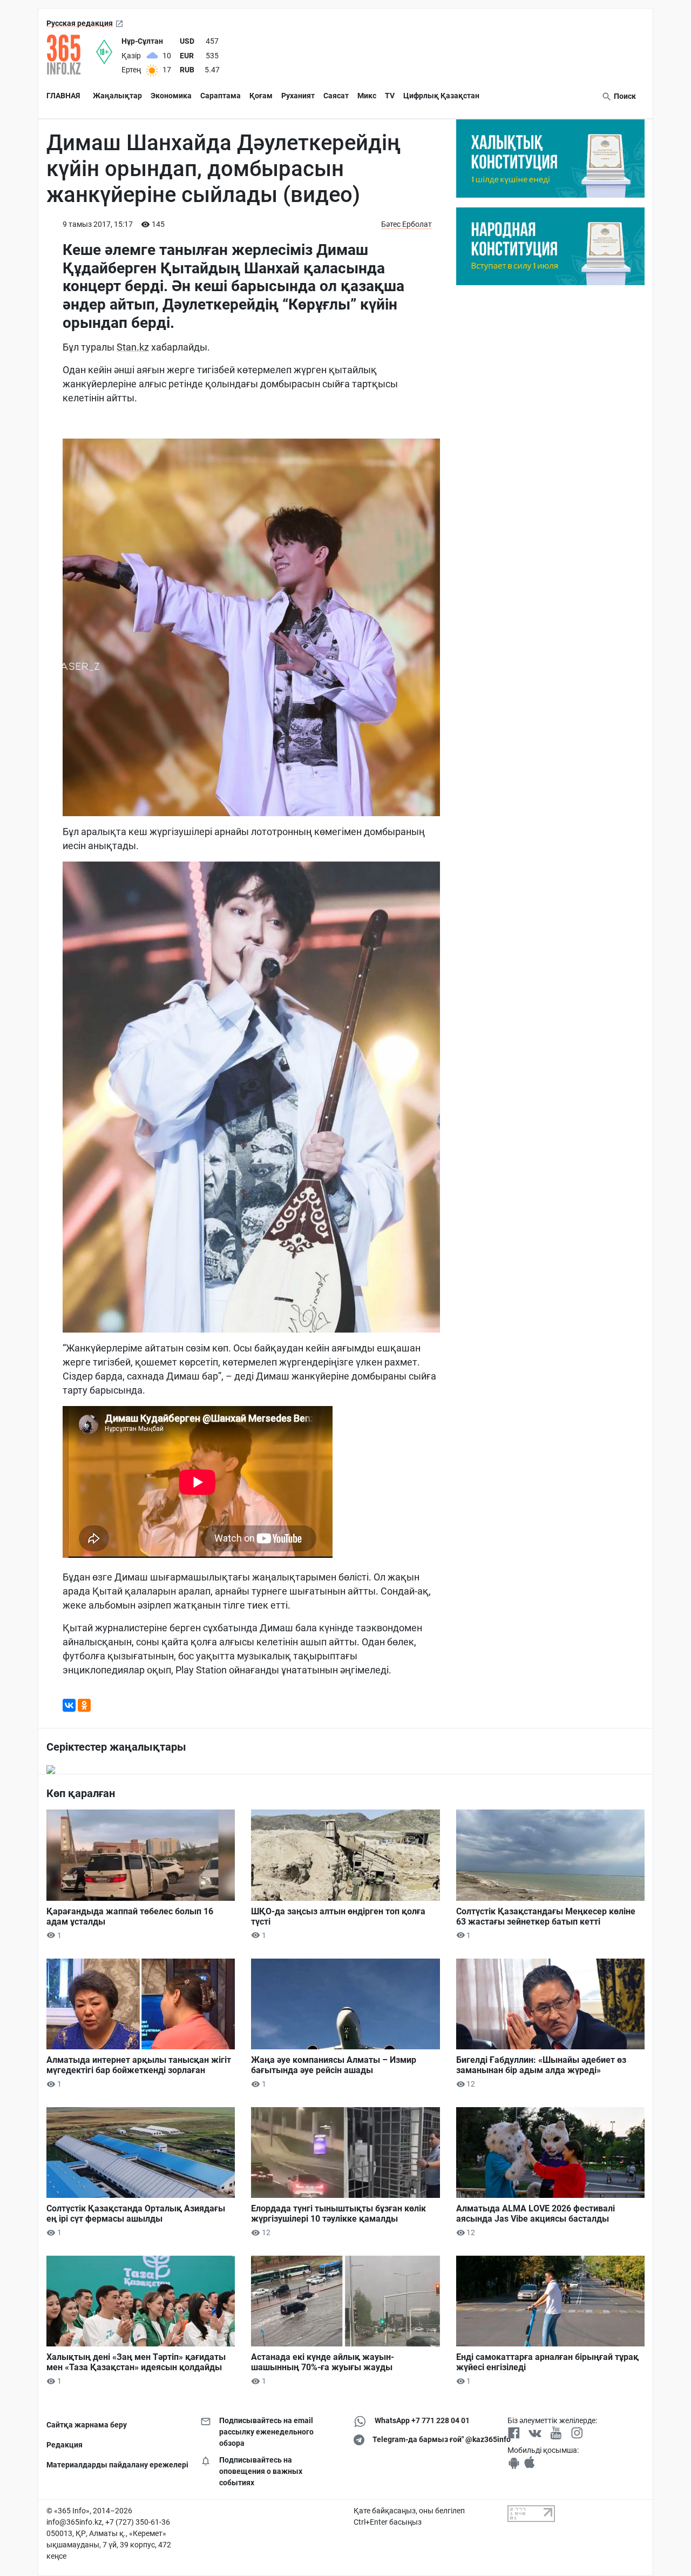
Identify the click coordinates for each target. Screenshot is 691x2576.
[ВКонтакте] (69, 1705)
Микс (367, 96)
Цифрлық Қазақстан (441, 96)
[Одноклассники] (84, 1705)
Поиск (624, 96)
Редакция (65, 2445)
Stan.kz (133, 347)
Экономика (171, 96)
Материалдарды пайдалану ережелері (115, 2465)
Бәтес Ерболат (407, 224)
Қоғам (261, 96)
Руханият (298, 96)
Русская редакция (80, 23)
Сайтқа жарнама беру (87, 2425)
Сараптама (221, 96)
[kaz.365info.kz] (71, 55)
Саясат (336, 96)
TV (390, 96)
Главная (63, 96)
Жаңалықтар (117, 96)
